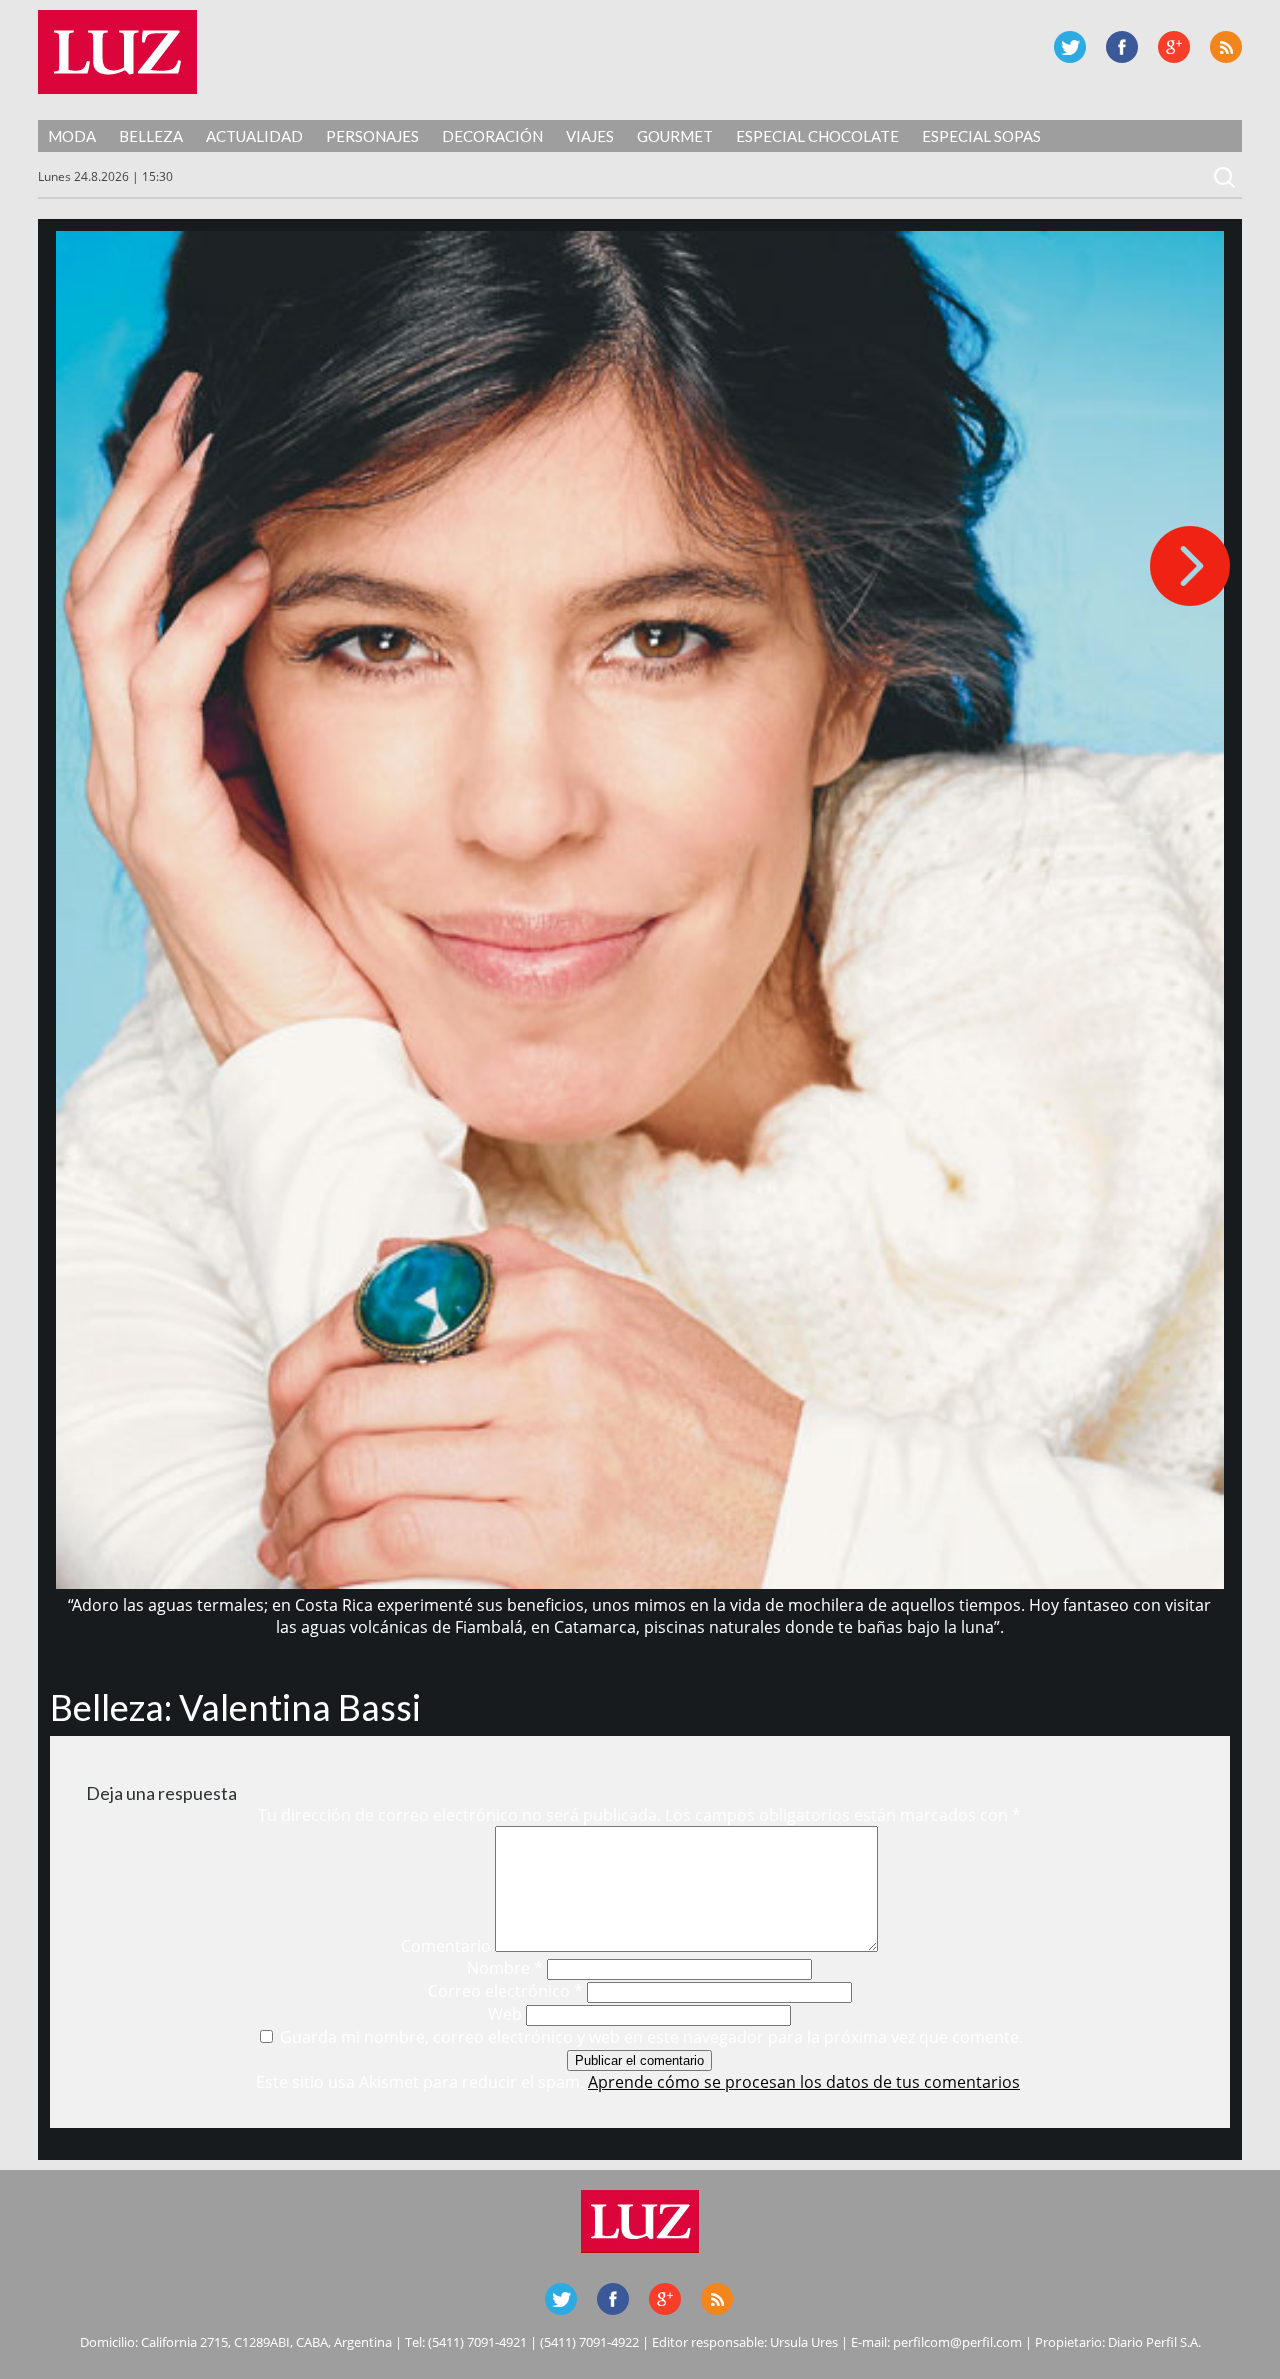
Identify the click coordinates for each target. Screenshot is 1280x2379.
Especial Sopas (981, 136)
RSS (1226, 47)
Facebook (1122, 47)
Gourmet (675, 136)
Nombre (505, 1968)
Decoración (492, 136)
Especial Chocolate (817, 136)
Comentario (446, 1946)
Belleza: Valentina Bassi (235, 1707)
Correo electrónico (505, 1991)
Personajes (372, 136)
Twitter (1070, 47)
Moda (72, 136)
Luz (117, 52)
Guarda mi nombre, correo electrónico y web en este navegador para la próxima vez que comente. (651, 2037)
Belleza (151, 136)
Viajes (590, 136)
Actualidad (254, 136)
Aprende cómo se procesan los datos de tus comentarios (804, 2082)
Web (505, 2014)
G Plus (1174, 47)
